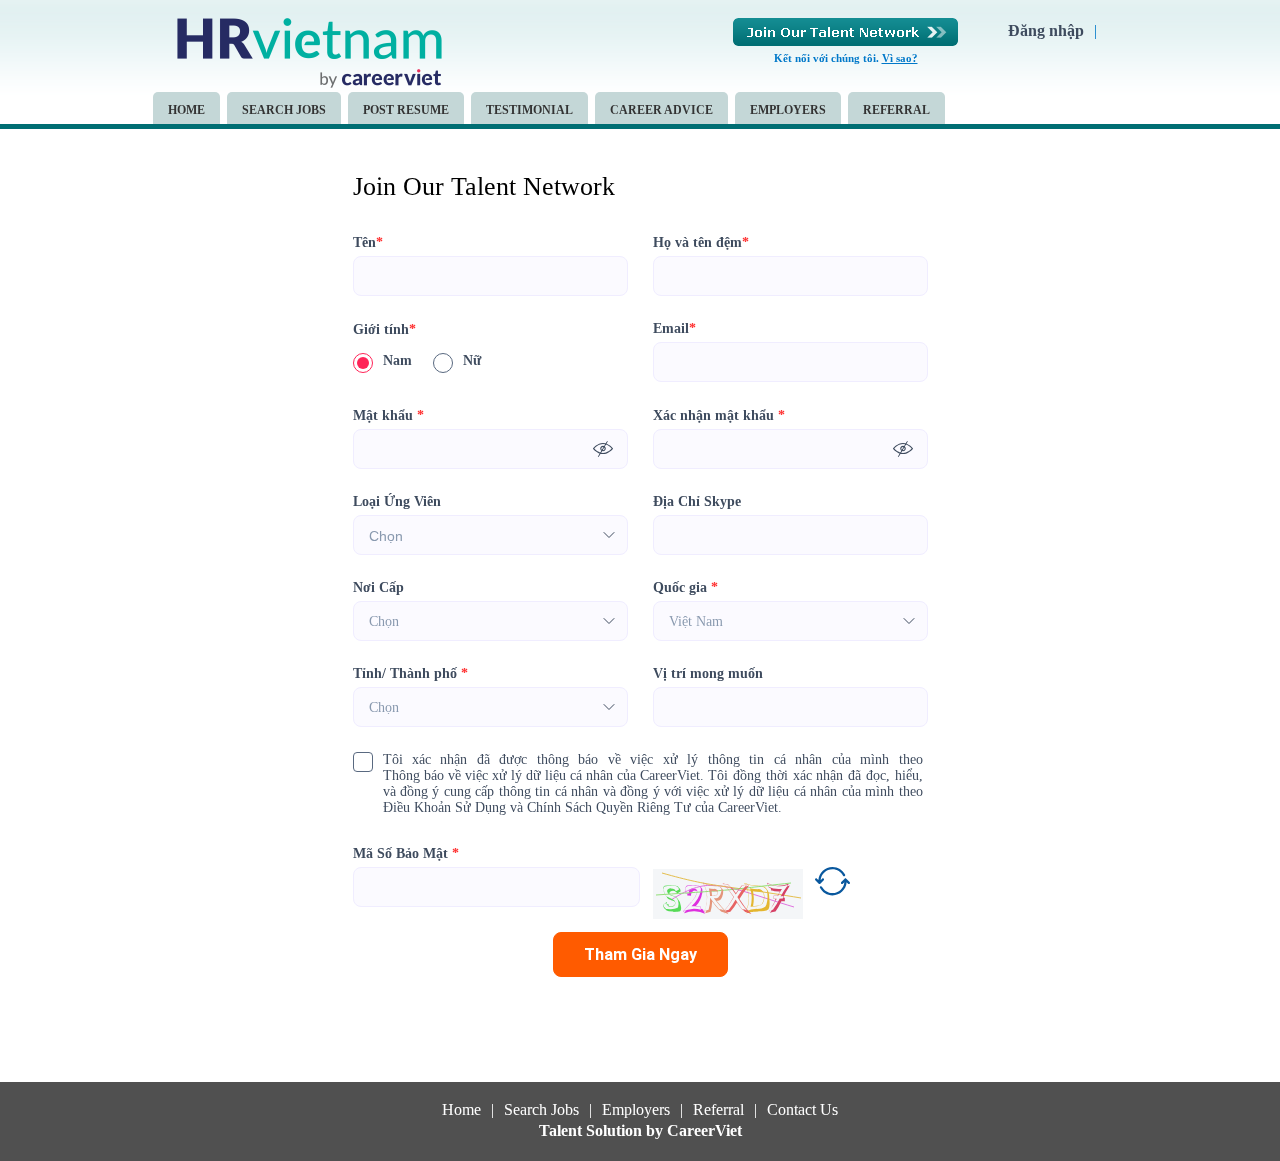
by (656, 1131)
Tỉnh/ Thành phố (410, 673)
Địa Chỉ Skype (697, 501)
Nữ (472, 360)
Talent (562, 1131)
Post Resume (406, 110)
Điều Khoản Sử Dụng (444, 807)
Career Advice (661, 110)
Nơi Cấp (378, 587)
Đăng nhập (1046, 31)
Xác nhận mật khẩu (719, 415)
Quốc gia (685, 587)
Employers (788, 110)
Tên (368, 242)
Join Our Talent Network (845, 32)
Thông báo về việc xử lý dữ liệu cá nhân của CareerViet (541, 775)
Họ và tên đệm (701, 242)
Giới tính (384, 329)
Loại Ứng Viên (397, 501)
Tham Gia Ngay (640, 954)
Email (674, 328)
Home (186, 110)
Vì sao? (900, 58)
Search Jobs (284, 110)
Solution (616, 1131)
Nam (397, 360)
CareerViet (704, 1131)
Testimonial (529, 110)
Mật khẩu (388, 415)
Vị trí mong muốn (708, 673)
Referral (896, 110)
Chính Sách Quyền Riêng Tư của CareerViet (652, 807)
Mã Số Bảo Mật (406, 853)
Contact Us (802, 1110)
